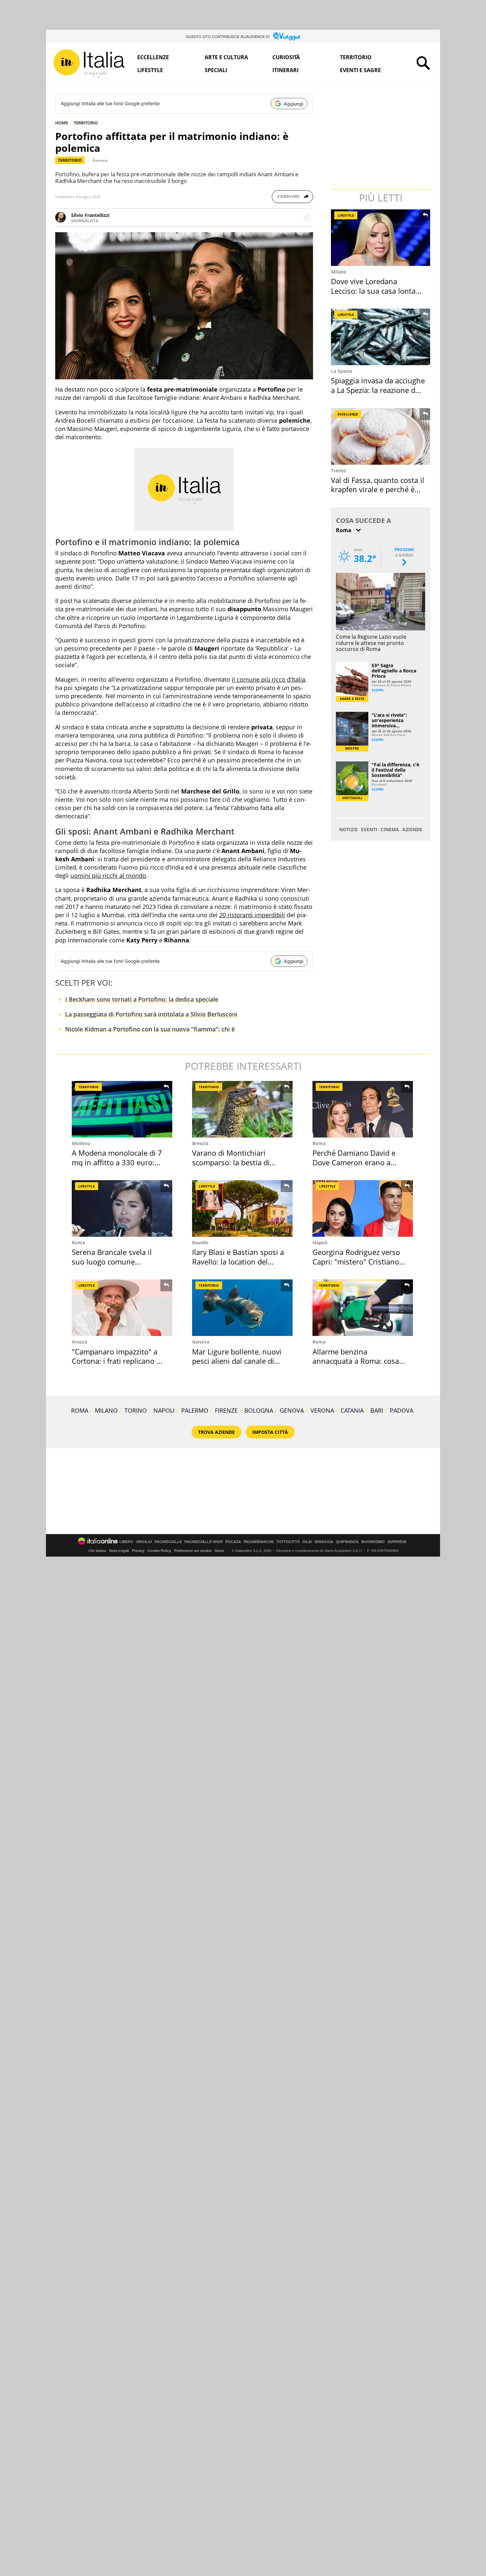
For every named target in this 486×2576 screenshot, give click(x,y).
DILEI (307, 1542)
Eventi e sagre (360, 70)
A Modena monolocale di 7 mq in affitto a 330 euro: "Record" (117, 1162)
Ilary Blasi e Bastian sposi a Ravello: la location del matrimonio (238, 1261)
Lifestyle (150, 70)
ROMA (80, 1410)
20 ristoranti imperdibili (252, 915)
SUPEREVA (397, 1542)
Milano (339, 272)
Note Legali (119, 1551)
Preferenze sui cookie (193, 1551)
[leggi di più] (307, 218)
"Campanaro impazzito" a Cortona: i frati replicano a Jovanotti (116, 1361)
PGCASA (233, 1542)
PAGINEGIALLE (168, 1542)
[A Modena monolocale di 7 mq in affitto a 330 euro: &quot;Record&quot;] (122, 1109)
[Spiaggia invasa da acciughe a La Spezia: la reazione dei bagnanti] (381, 337)
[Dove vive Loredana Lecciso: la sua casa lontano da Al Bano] (381, 238)
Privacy (138, 1551)
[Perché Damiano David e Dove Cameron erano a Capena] (363, 1109)
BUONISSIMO (373, 1542)
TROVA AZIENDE (216, 1432)
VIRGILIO (144, 1542)
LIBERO (126, 1542)
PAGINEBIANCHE (259, 1542)
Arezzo (80, 1342)
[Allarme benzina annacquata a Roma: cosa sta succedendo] (363, 1308)
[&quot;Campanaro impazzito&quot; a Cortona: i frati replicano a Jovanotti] (122, 1308)
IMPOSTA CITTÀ (270, 1432)
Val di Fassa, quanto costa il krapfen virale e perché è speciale (378, 489)
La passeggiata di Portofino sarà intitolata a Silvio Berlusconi (151, 1014)
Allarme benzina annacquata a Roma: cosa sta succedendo (356, 1361)
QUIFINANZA (347, 1542)
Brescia (200, 1143)
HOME (62, 123)
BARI (377, 1410)
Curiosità (286, 57)
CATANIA (352, 1410)
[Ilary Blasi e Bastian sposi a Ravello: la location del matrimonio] (242, 1208)
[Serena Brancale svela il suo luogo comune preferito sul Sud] (122, 1208)
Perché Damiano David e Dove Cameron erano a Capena (354, 1162)
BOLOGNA (259, 1410)
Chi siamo (97, 1551)
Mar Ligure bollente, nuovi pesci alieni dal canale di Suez (237, 1361)
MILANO (106, 1410)
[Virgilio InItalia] (89, 64)
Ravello (200, 1243)
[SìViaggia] (287, 36)
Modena (81, 1143)
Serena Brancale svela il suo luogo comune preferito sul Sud (112, 1261)
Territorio (356, 57)
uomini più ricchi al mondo (108, 876)
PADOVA (402, 1410)
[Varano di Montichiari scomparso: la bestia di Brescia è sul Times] (242, 1109)
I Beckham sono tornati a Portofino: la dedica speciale (142, 999)
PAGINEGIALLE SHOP (204, 1542)
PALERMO (195, 1410)
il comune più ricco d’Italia (268, 679)
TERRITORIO (86, 123)
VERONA (322, 1410)
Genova (100, 160)
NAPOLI (164, 1410)
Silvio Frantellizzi (90, 215)
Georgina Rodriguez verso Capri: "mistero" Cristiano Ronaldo (356, 1261)
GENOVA (292, 1410)
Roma (319, 1143)
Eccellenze (153, 57)
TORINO (136, 1410)
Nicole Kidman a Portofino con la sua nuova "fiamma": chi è (150, 1029)
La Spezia (342, 371)
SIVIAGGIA (324, 1542)
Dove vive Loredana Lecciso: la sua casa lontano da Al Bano (378, 291)
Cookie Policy (159, 1551)
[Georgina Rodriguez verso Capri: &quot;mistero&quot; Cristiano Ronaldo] (363, 1208)
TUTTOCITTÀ (288, 1542)
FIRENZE (226, 1410)
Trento (339, 471)
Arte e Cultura (226, 57)
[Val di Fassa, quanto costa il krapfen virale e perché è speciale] (381, 436)
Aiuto (219, 1551)
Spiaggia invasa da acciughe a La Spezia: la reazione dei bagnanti (378, 390)
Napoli (320, 1243)
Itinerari (285, 70)
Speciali (216, 70)
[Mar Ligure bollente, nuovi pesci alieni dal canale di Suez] (242, 1308)
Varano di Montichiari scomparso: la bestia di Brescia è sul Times (231, 1162)
